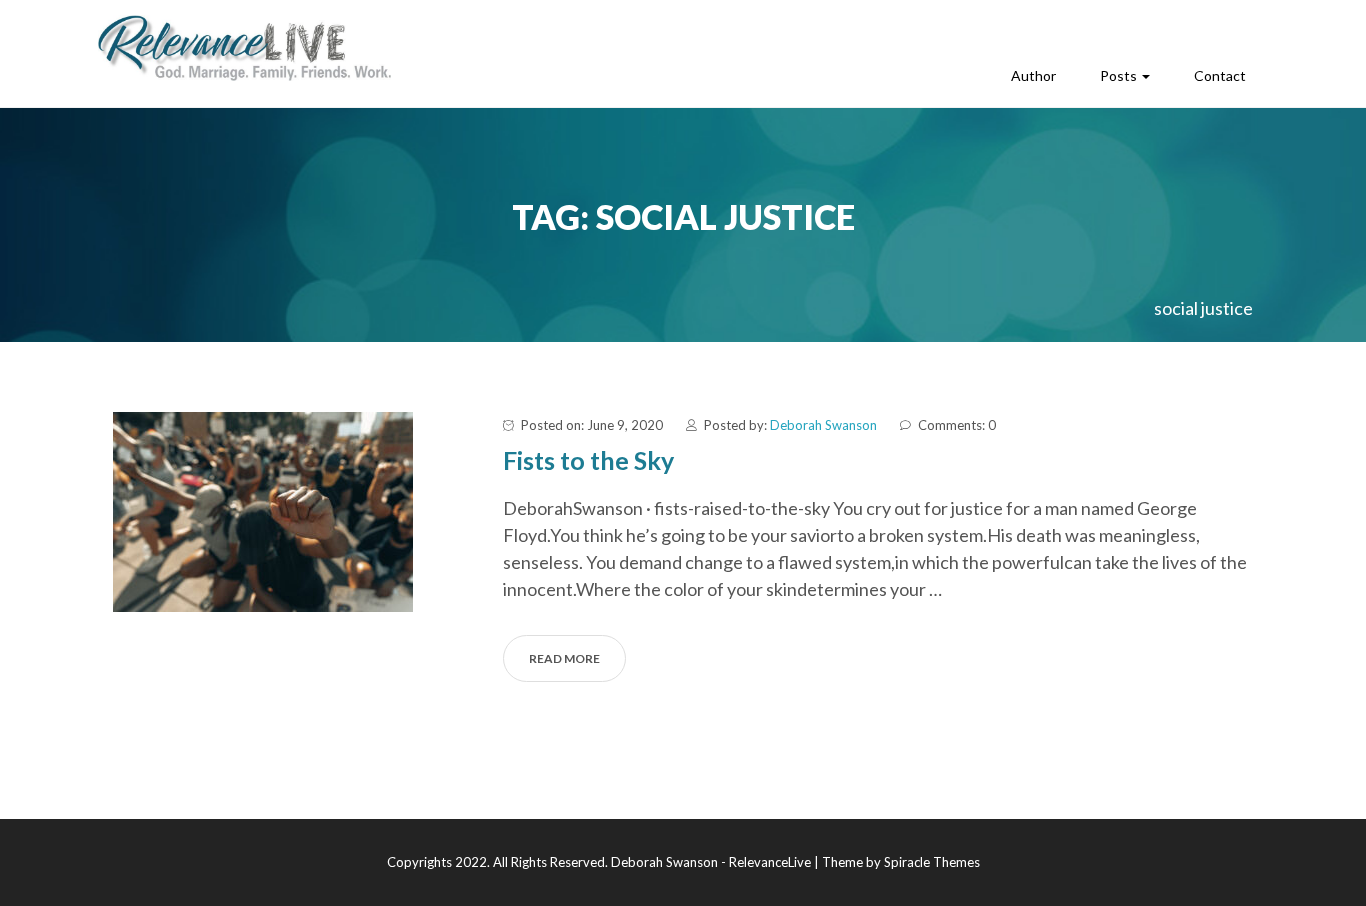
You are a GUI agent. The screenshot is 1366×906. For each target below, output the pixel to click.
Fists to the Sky (588, 460)
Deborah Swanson (823, 425)
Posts (1120, 75)
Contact (1220, 75)
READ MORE (564, 658)
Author (1033, 75)
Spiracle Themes (932, 862)
